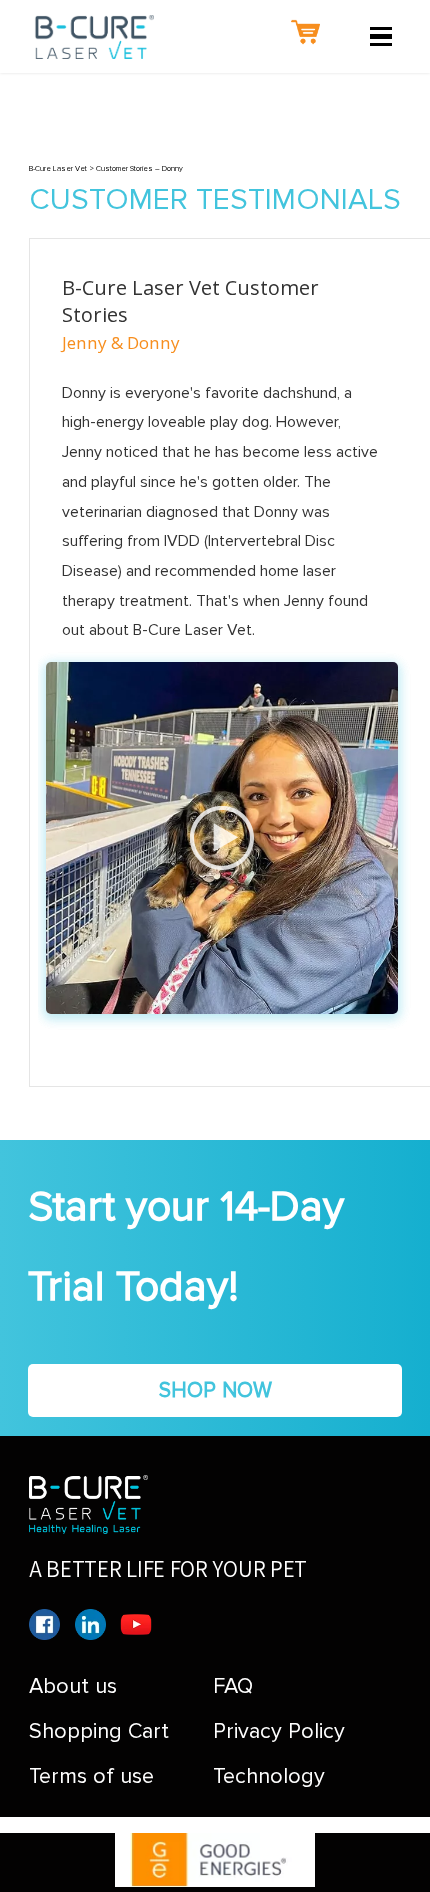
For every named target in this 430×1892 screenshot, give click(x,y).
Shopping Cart (99, 1731)
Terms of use (91, 1776)
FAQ (233, 1686)
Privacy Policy (279, 1731)
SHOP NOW (215, 1390)
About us (73, 1686)
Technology (269, 1776)
